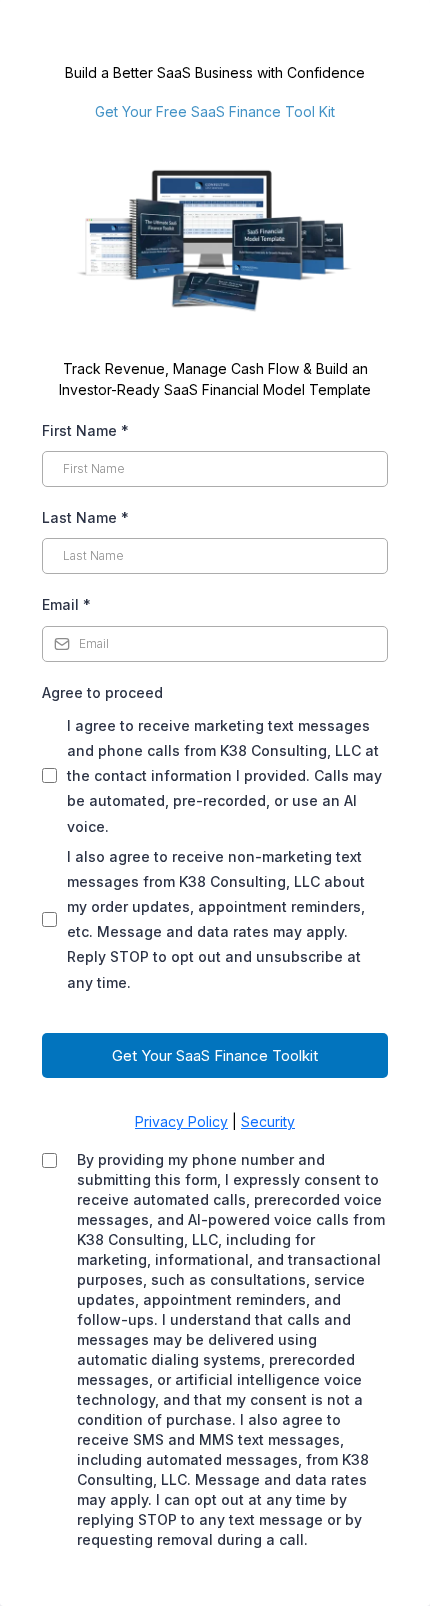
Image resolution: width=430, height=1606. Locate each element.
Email (66, 604)
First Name (85, 430)
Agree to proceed (102, 692)
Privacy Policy (181, 1121)
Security (268, 1121)
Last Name (85, 517)
